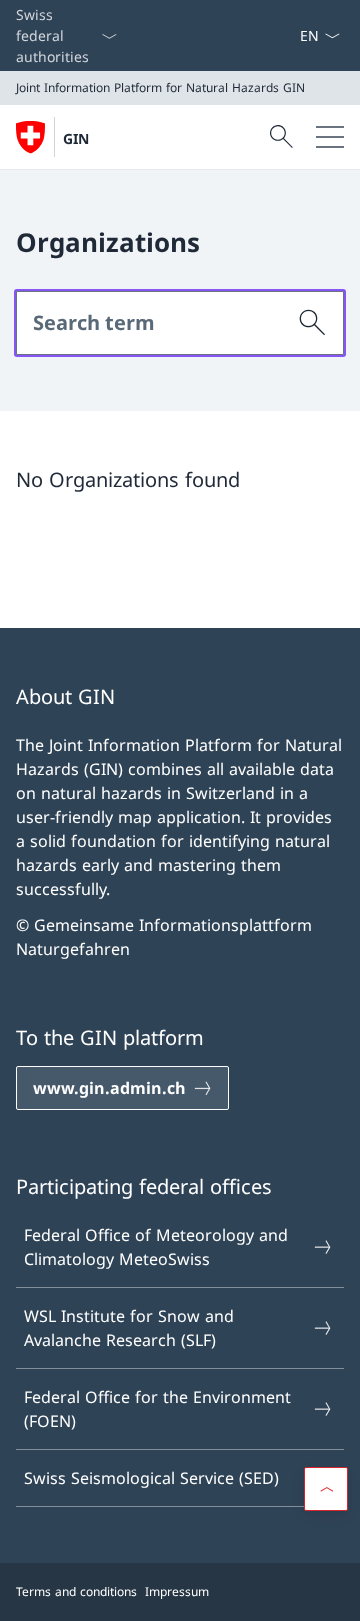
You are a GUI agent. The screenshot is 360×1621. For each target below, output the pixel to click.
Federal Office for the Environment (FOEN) (157, 1409)
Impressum (177, 1591)
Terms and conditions (76, 1591)
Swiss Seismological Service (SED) (151, 1478)
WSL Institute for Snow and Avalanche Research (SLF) (129, 1328)
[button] (326, 1489)
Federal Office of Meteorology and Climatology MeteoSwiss (156, 1247)
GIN (76, 138)
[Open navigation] (330, 137)
